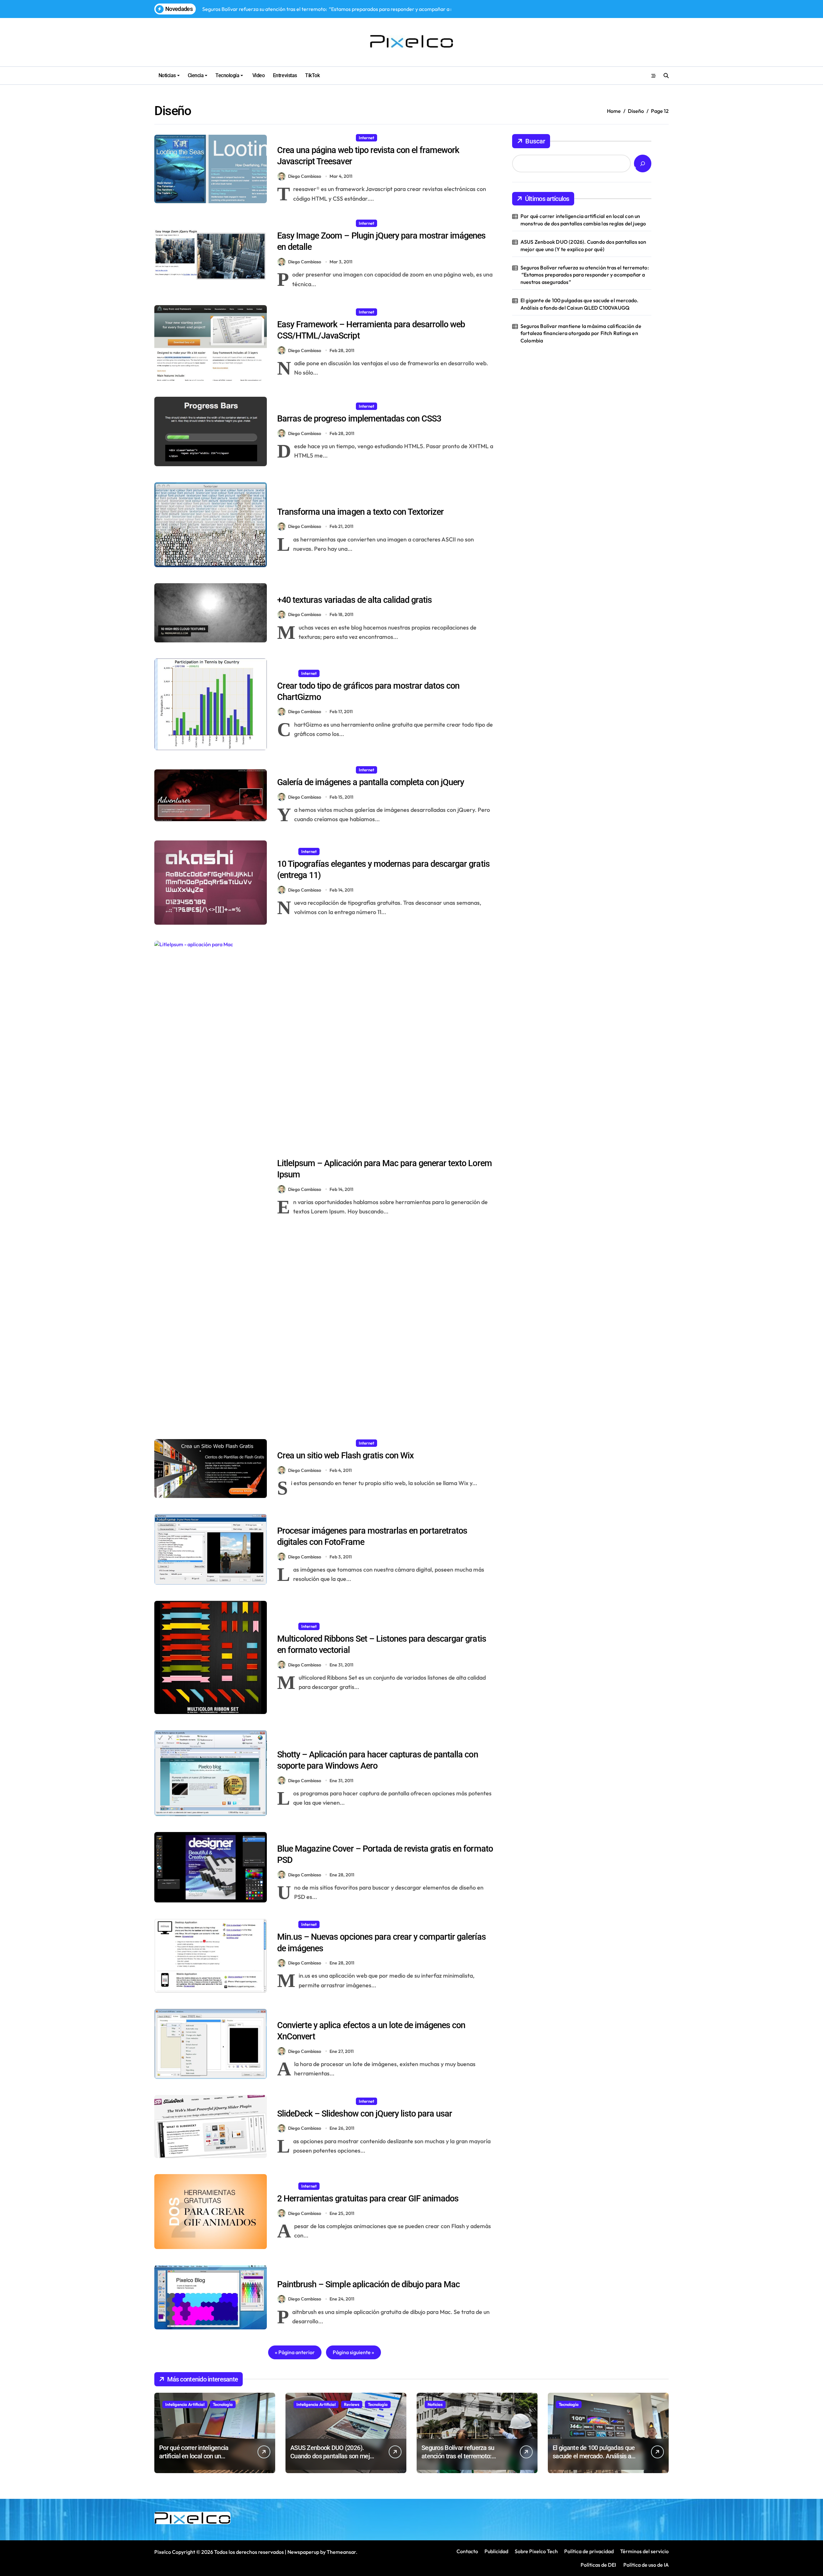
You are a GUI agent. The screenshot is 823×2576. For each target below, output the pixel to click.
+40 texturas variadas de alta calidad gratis (354, 600)
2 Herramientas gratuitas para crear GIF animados (368, 2199)
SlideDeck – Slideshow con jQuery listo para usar (365, 2114)
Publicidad (496, 2551)
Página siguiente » (353, 2352)
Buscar (535, 141)
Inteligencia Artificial (185, 2404)
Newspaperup (303, 2552)
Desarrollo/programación (305, 138)
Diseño (344, 138)
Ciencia (196, 75)
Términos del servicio (644, 2551)
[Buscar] (643, 163)
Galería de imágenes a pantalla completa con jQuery (371, 782)
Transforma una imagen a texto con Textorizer (360, 512)
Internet (366, 138)
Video (258, 75)
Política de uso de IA (646, 2565)
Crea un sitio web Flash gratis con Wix (345, 1456)
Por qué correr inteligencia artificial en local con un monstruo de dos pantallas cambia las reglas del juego (583, 220)
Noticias (167, 75)
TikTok (312, 75)
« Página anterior (295, 2352)
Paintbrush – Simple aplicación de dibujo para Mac (368, 2284)
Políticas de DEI (598, 2565)
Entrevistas (285, 75)
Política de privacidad (589, 2551)
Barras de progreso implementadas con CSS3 (359, 419)
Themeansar (341, 2552)
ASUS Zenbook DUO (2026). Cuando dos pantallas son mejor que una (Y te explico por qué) (583, 245)
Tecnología (227, 75)
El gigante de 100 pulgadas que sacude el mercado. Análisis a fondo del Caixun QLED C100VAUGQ (580, 304)
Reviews (352, 2404)
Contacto (467, 2551)
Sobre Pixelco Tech (536, 2551)
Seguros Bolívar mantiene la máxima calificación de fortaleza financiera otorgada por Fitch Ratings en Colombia (581, 333)
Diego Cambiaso (305, 176)
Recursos (391, 223)
